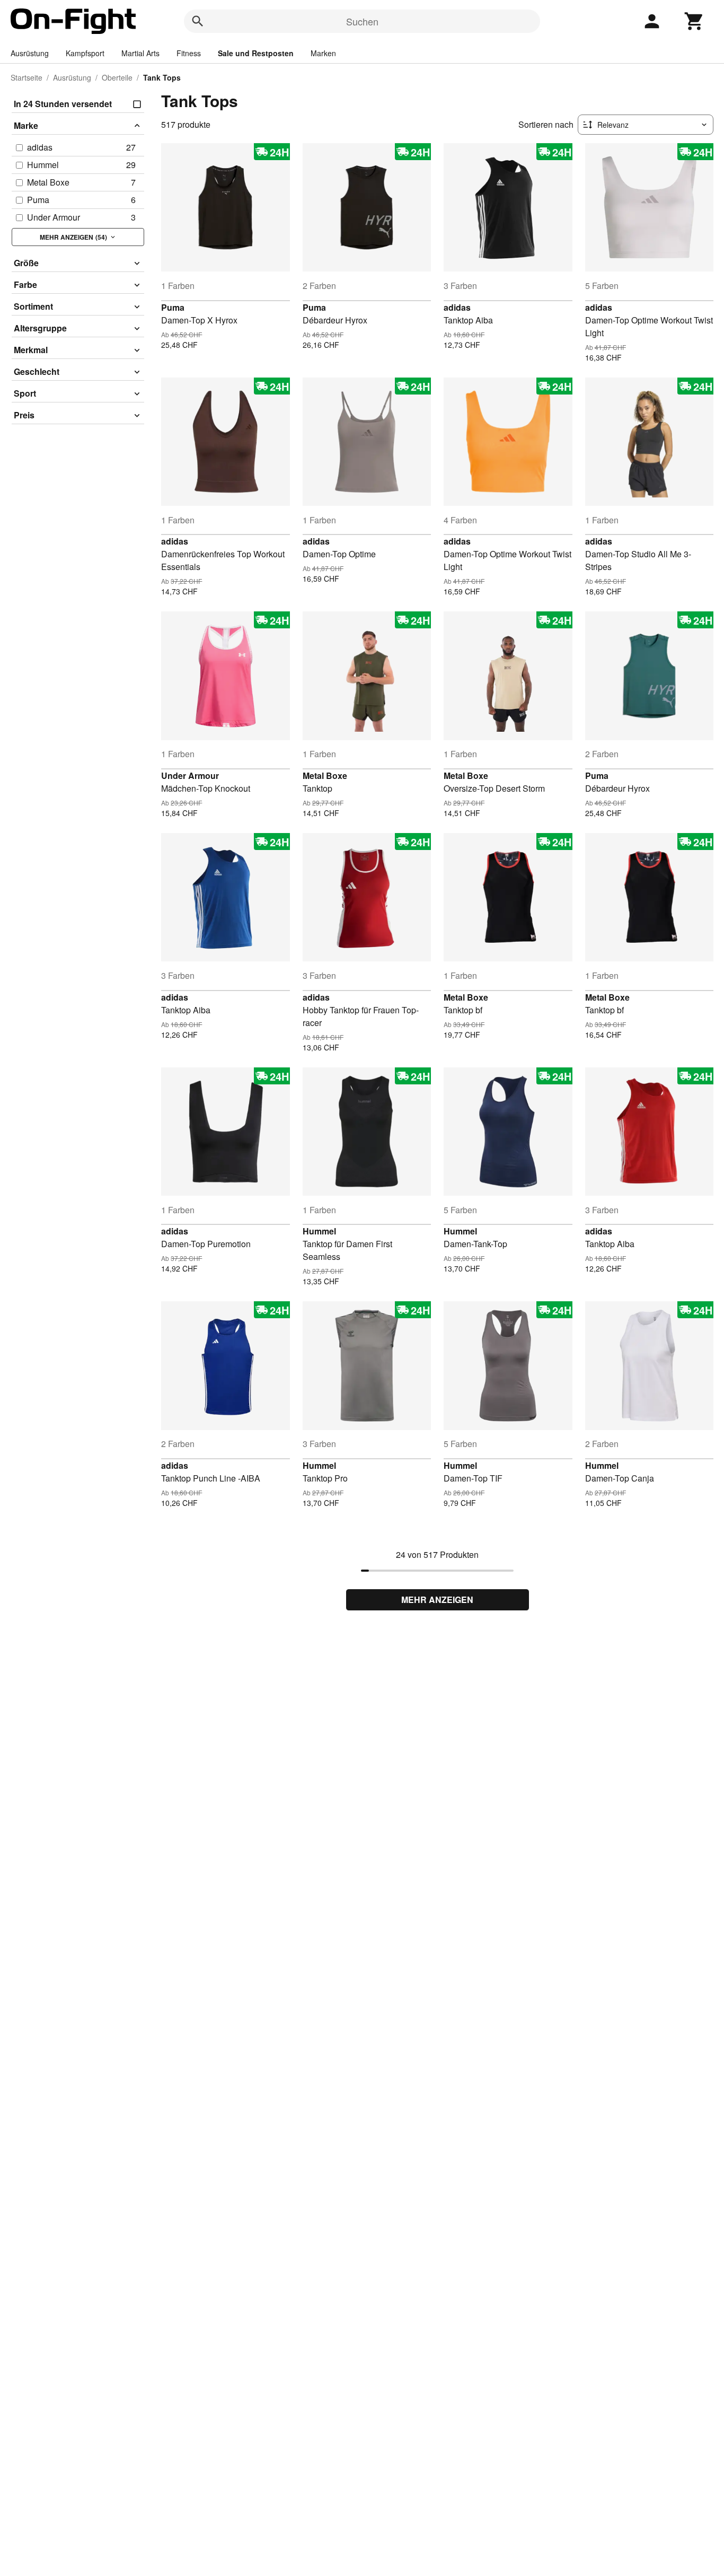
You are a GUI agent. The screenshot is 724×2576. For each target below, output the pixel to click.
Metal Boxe (325, 776)
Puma (173, 307)
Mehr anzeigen (437, 1600)
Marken (323, 53)
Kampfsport (85, 53)
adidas (457, 307)
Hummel (319, 1231)
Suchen (362, 21)
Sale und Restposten (256, 53)
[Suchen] (198, 21)
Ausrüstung (30, 53)
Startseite (27, 77)
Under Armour (190, 776)
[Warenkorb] (694, 21)
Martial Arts (140, 53)
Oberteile (117, 77)
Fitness (189, 53)
